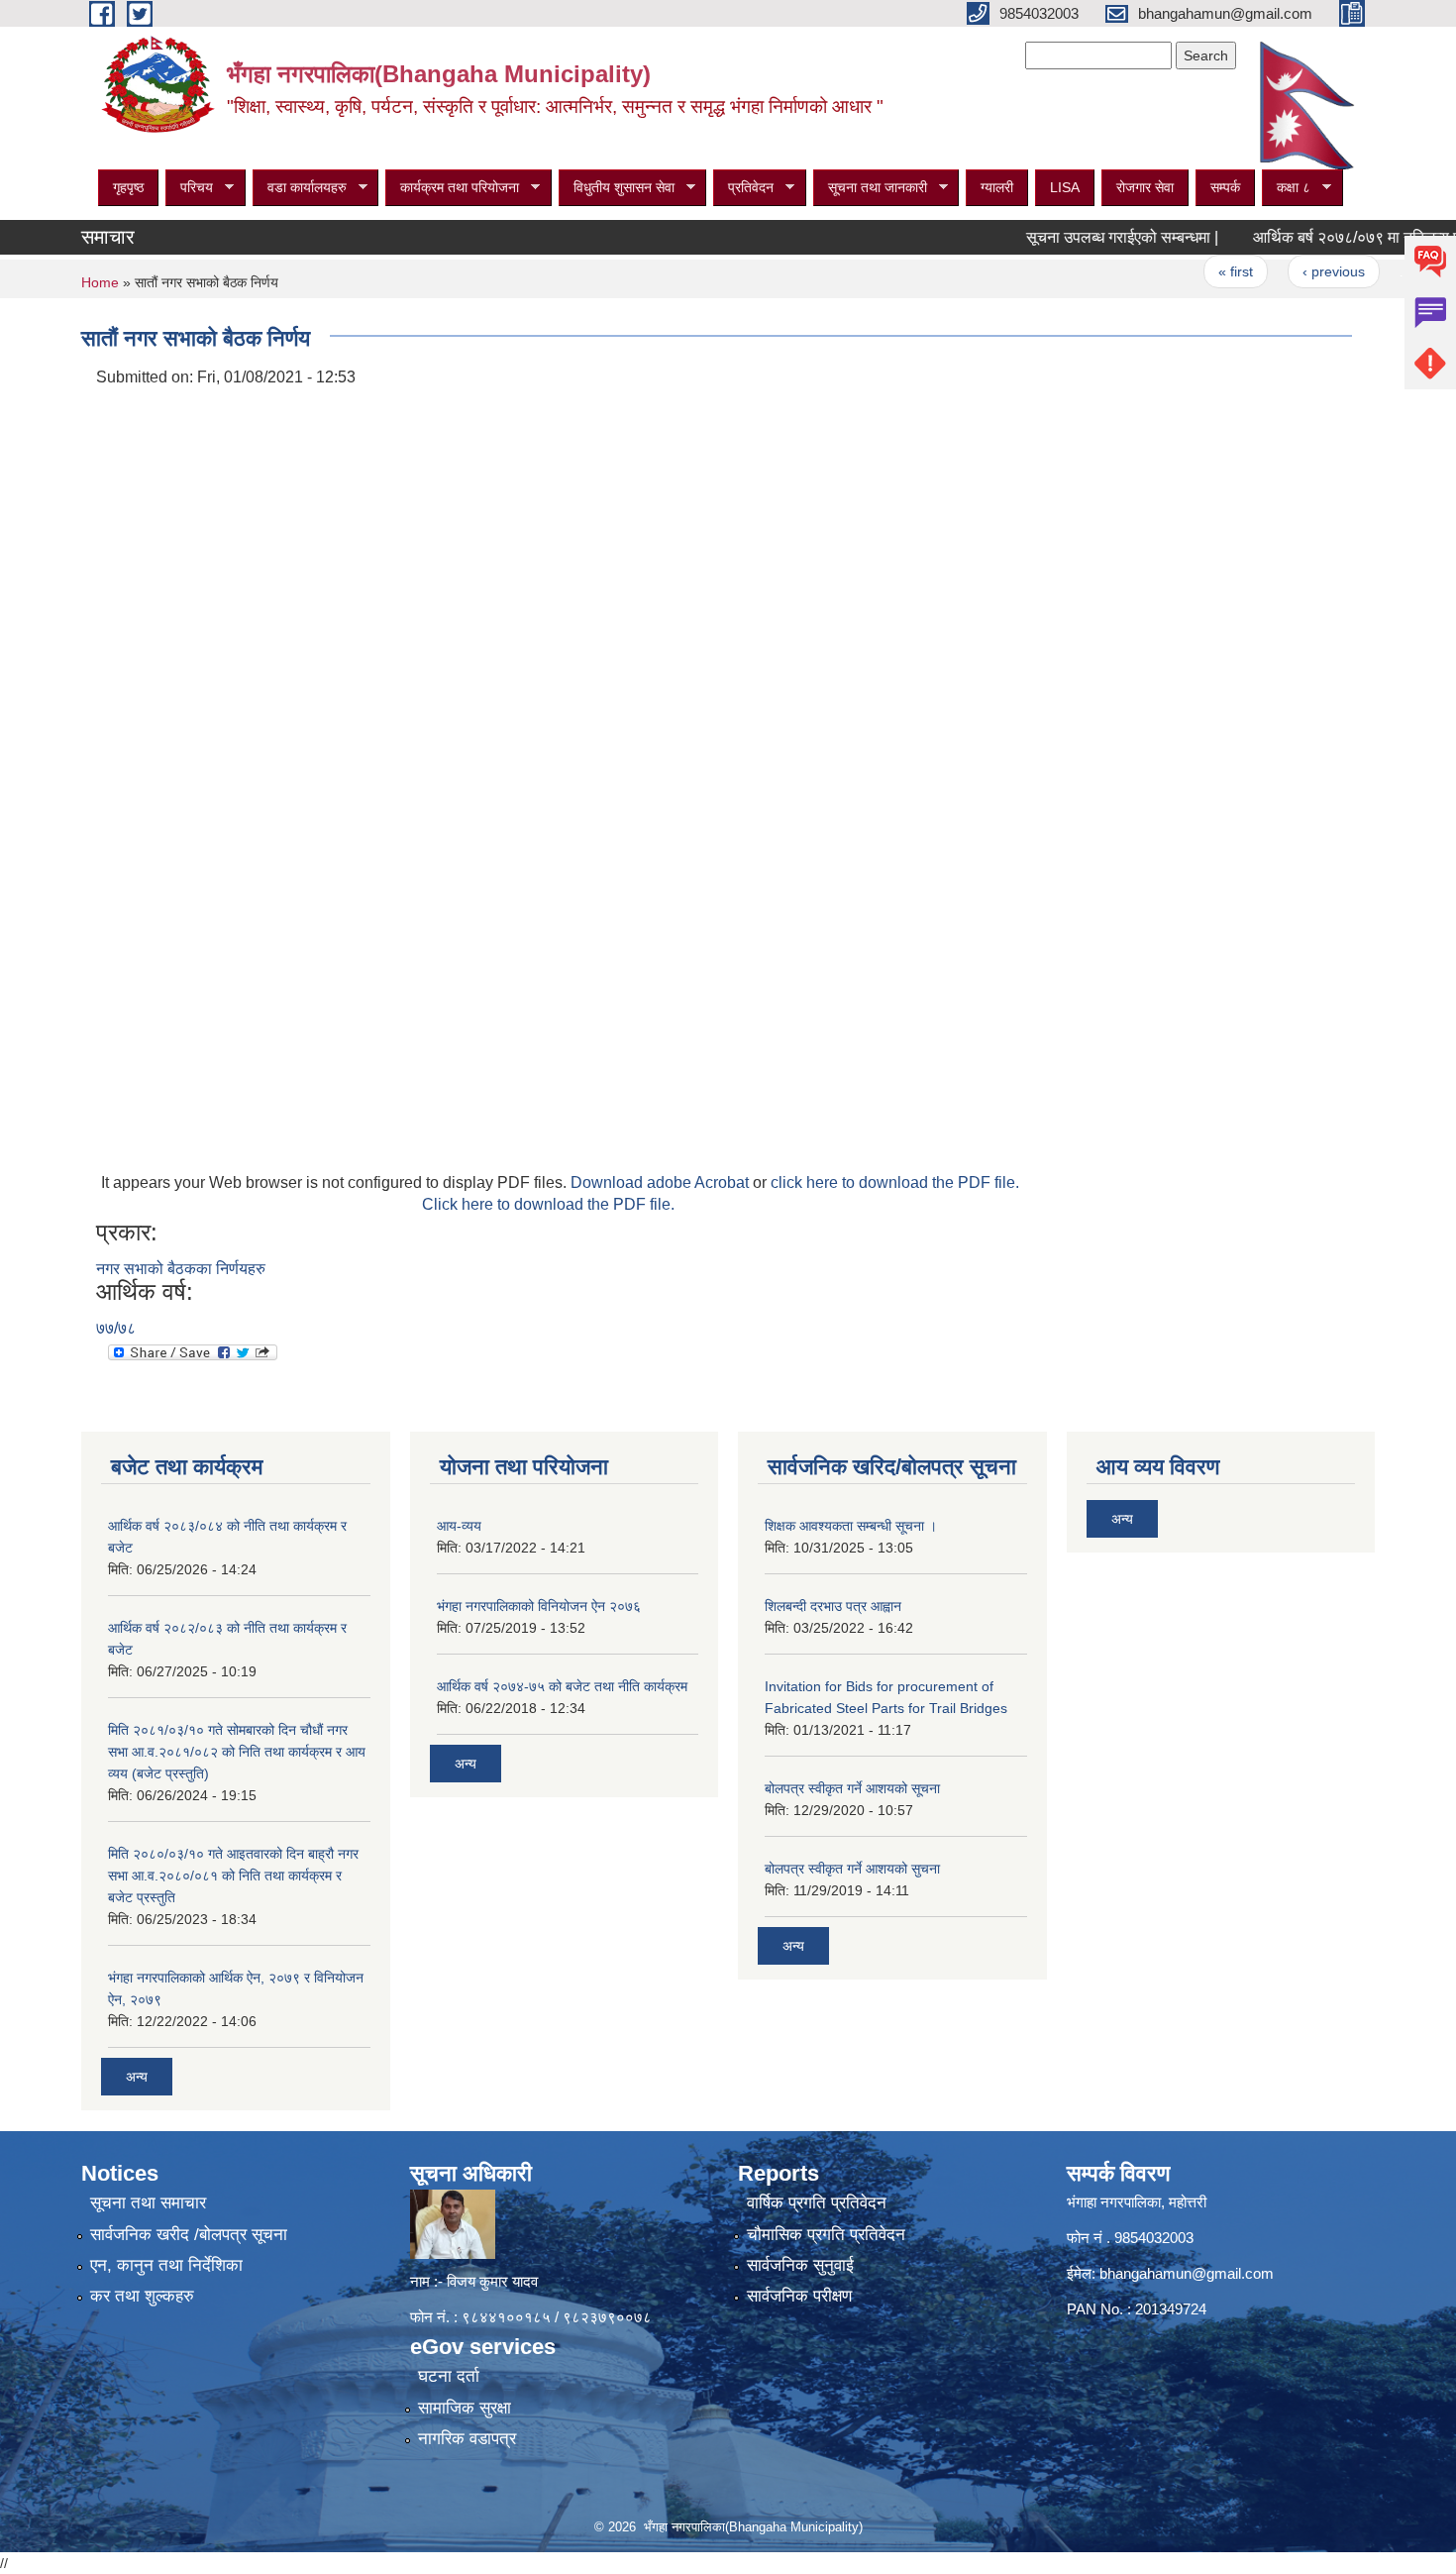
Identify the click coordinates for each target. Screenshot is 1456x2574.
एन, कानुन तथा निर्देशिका (166, 2265)
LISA (1065, 187)
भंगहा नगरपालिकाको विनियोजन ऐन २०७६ (539, 1606)
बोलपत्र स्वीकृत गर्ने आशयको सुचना (852, 1869)
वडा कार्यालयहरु (300, 188)
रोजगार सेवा (1145, 187)
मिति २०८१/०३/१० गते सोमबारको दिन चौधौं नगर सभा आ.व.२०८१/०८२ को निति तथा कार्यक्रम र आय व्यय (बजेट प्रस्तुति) (237, 1752)
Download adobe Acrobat (662, 1182)
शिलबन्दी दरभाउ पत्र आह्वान (833, 1606)
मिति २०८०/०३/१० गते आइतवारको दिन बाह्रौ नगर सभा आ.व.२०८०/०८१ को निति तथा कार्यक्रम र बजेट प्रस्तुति (233, 1876)
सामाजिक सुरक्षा (465, 2408)
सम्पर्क (1225, 187)
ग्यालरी (997, 187)
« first (1194, 271)
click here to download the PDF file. (895, 1182)
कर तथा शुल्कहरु (142, 2296)
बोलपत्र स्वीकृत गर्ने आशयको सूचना (852, 1788)
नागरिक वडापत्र (467, 2439)
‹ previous (1291, 271)
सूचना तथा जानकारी (870, 188)
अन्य (137, 2077)
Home (100, 282)
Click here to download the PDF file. (548, 1204)
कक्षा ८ (1286, 188)
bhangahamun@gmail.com (1187, 2273)
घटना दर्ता (449, 2376)
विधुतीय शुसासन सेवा (617, 188)
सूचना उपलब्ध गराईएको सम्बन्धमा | (1080, 237)
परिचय (189, 188)
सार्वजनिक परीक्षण (799, 2296)
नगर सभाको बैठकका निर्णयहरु (181, 1269)
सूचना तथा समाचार (148, 2203)
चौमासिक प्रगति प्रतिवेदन (826, 2235)
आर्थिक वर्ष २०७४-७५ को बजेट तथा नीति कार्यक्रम (562, 1686)
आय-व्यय (459, 1526)
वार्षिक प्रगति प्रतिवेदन (817, 2203)
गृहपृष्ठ (128, 187)
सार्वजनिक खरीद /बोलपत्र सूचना (189, 2235)
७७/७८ (116, 1328)
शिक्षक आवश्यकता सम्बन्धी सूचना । (851, 1526)
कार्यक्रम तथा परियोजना (452, 188)
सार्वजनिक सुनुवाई (800, 2265)
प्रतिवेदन (743, 188)
